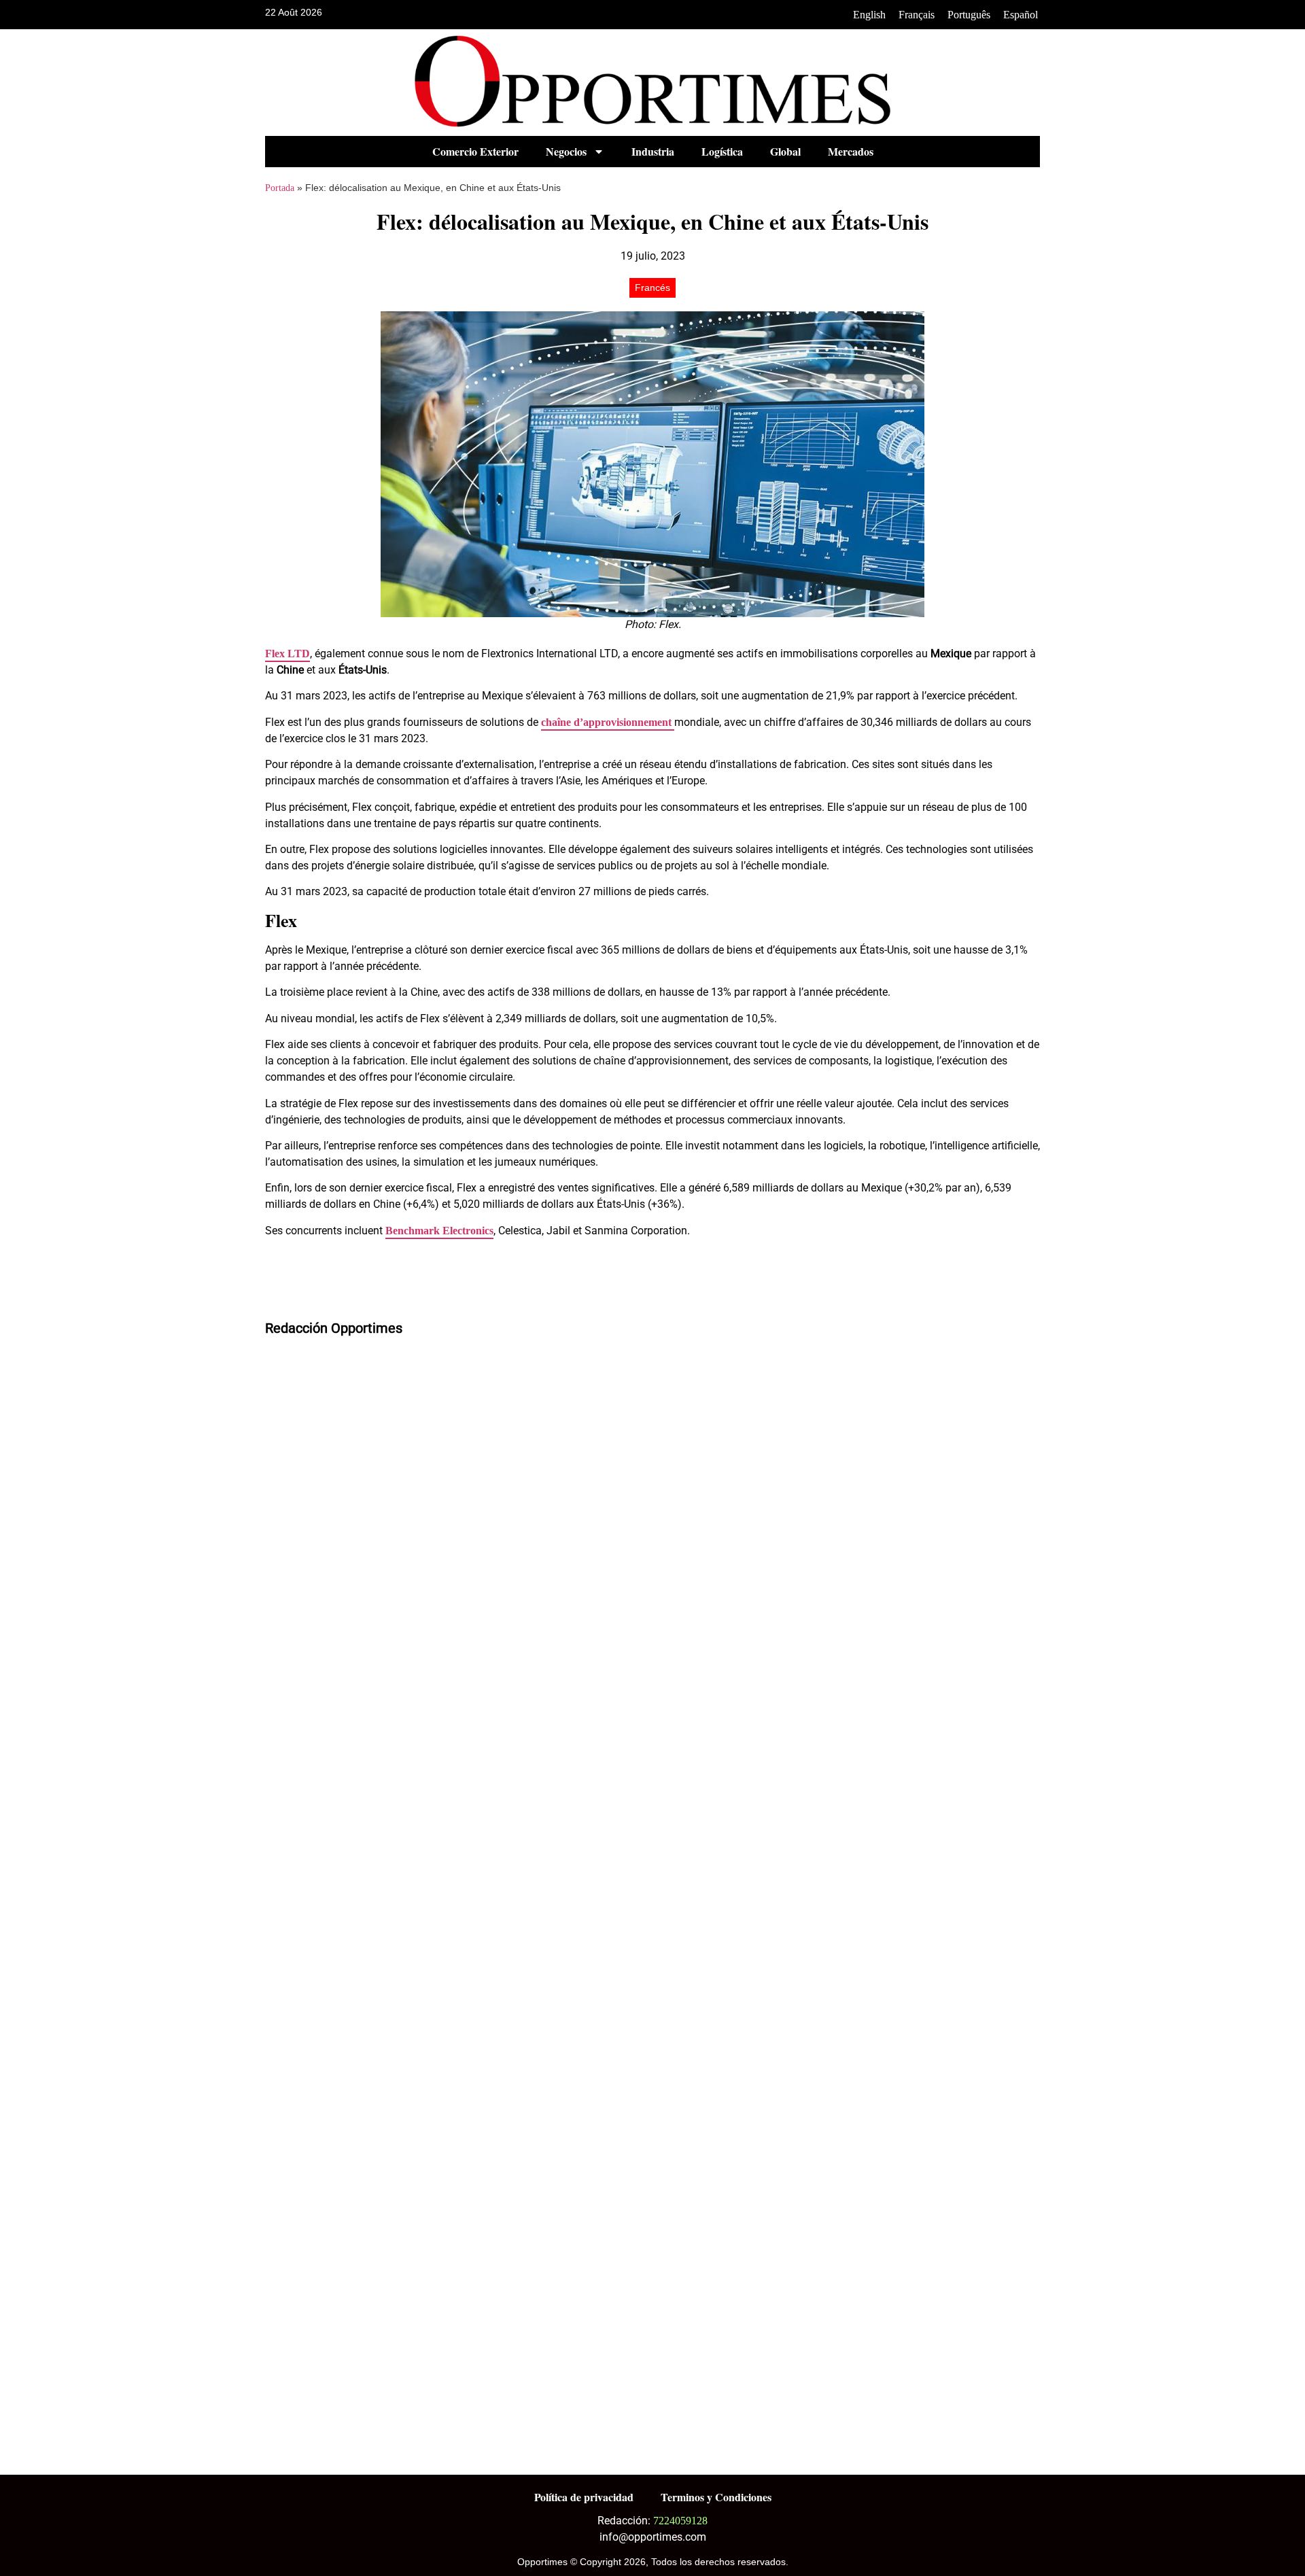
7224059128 (680, 2521)
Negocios (566, 151)
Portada (280, 188)
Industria (653, 151)
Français (917, 15)
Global (785, 151)
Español (1021, 15)
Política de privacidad (584, 2497)
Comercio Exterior (475, 151)
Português (969, 15)
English (869, 15)
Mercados (851, 151)
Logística (722, 151)
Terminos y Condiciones (716, 2497)
